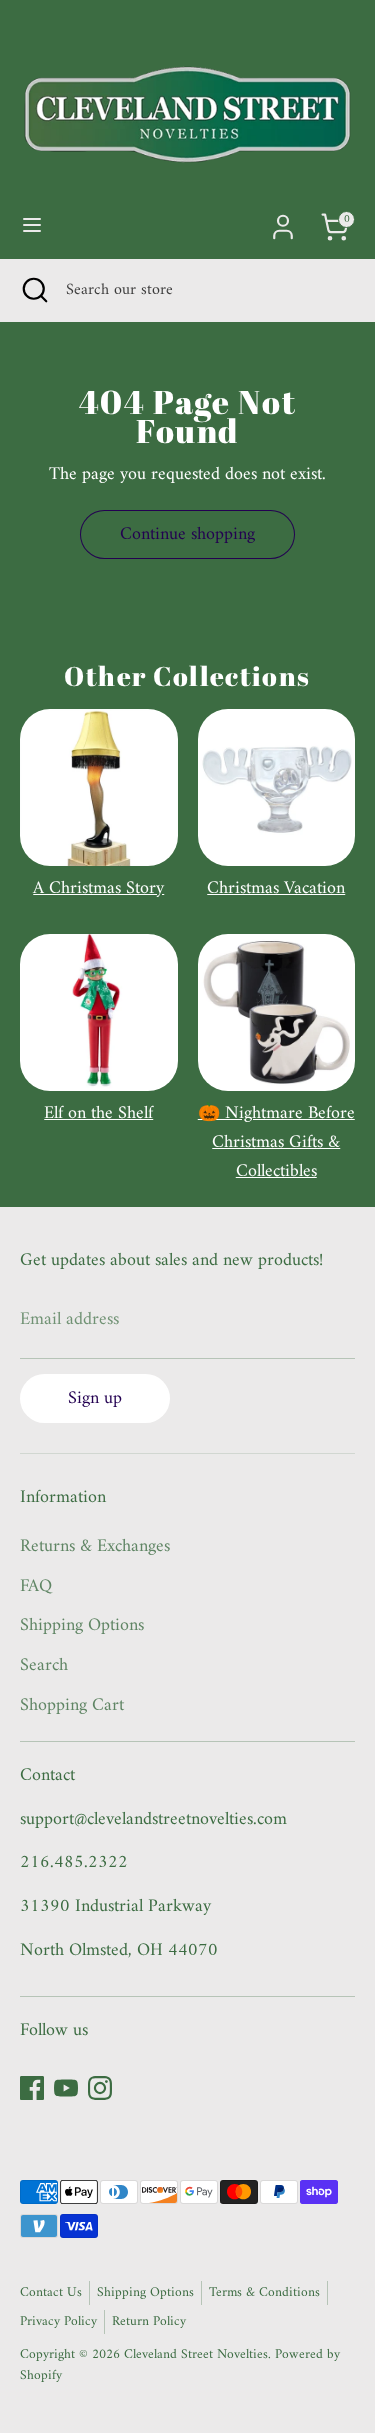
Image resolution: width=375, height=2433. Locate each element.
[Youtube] (66, 2088)
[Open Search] (33, 290)
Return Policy (149, 2322)
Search (44, 1665)
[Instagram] (100, 2088)
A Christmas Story (98, 888)
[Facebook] (32, 2088)
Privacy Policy (58, 2322)
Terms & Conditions (264, 2293)
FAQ (36, 1586)
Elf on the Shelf (98, 1113)
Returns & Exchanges (95, 1546)
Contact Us (51, 2293)
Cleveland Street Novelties (196, 2355)
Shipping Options (82, 1625)
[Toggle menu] (32, 227)
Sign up (95, 1398)
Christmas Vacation (276, 888)
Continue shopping (187, 534)
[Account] (283, 220)
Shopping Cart (72, 1705)
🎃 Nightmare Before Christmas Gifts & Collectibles (276, 1142)
